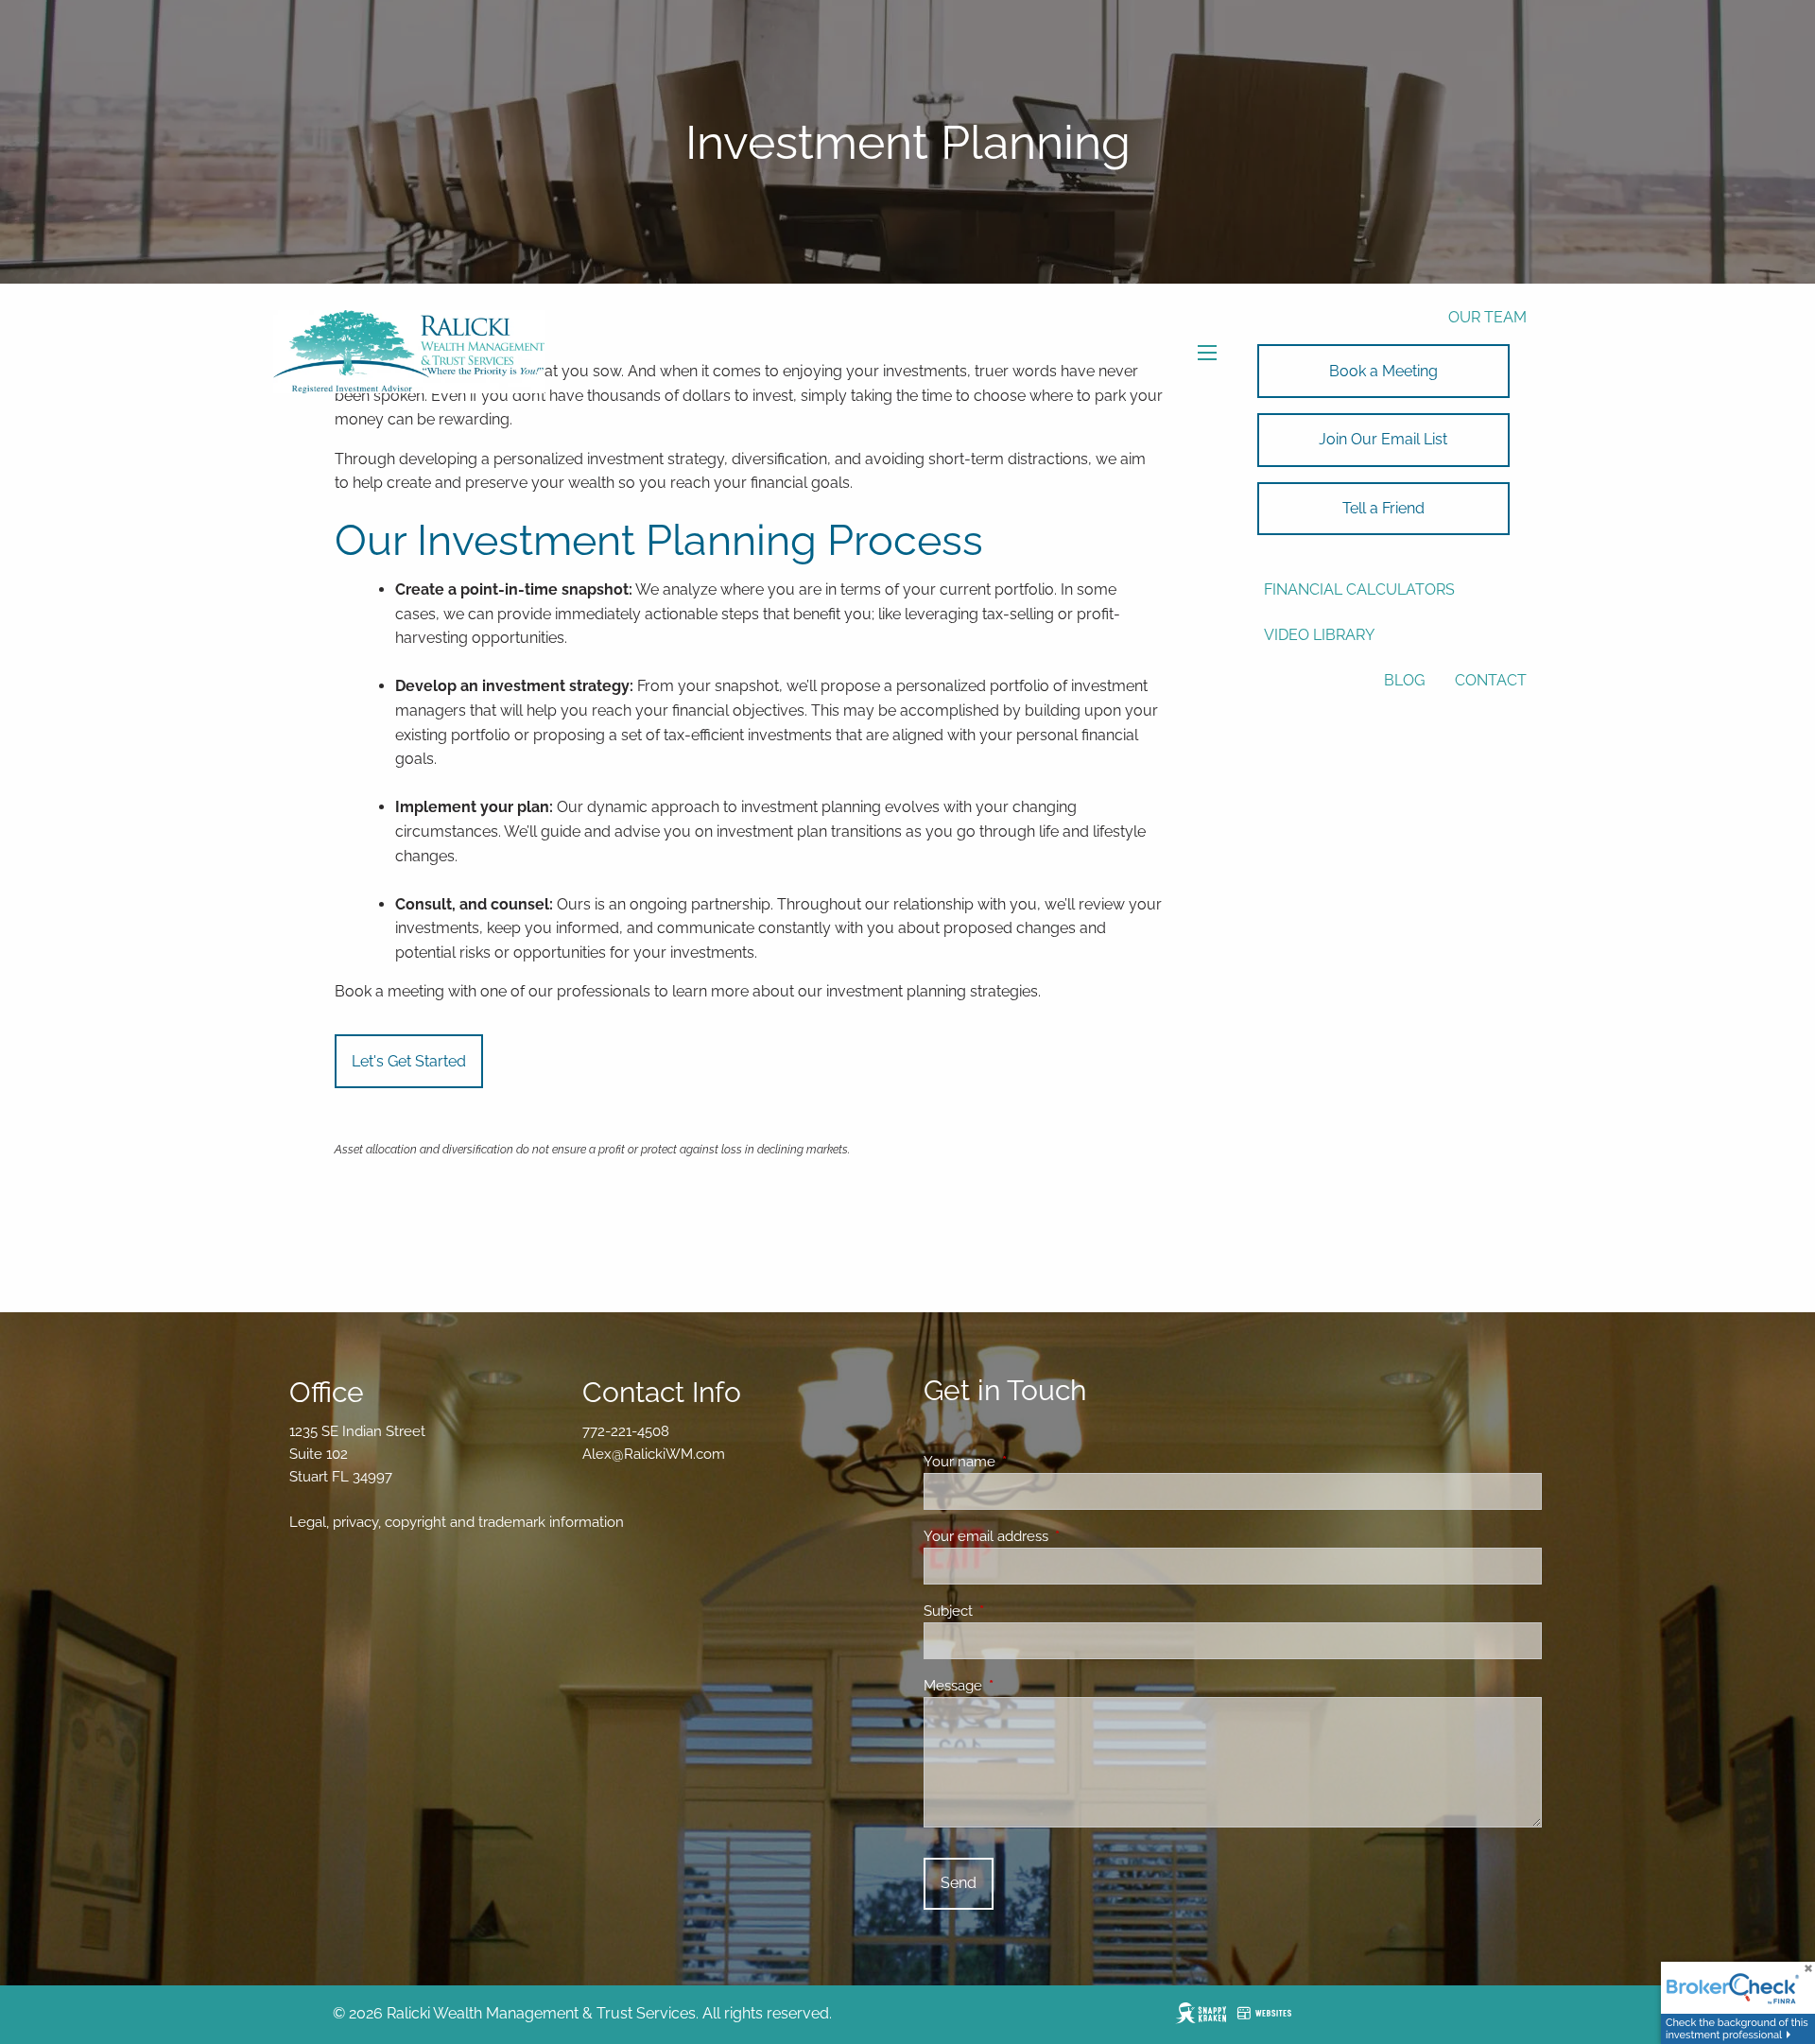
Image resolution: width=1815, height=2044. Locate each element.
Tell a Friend (1383, 508)
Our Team (1487, 317)
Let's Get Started (409, 1061)
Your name (1028, 1462)
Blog (1404, 680)
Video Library (1319, 635)
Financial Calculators (1359, 589)
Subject (1017, 1611)
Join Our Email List (1383, 439)
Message (1021, 1686)
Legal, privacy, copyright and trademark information (457, 1522)
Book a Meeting (1383, 371)
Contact (1491, 680)
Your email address (1054, 1536)
